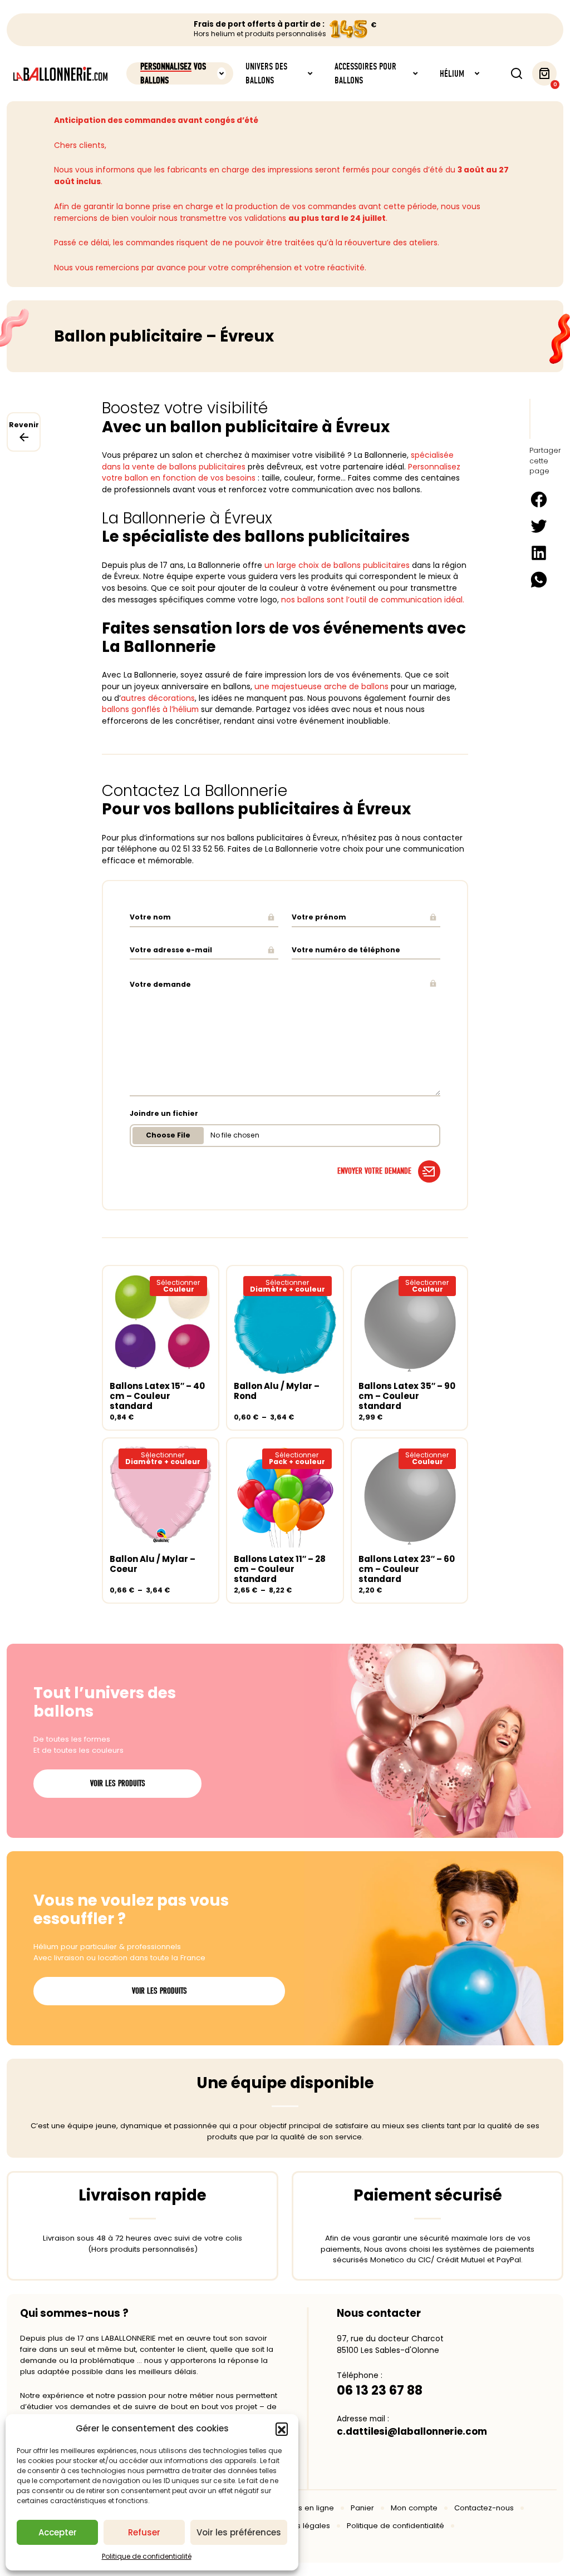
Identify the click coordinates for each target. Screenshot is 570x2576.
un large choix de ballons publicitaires (337, 565)
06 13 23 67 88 (380, 2390)
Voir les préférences (239, 2532)
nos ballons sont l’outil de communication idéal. (373, 600)
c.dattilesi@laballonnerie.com (412, 2431)
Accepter (58, 2532)
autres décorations (158, 698)
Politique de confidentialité (147, 2556)
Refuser (144, 2532)
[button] (282, 2429)
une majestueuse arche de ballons (321, 686)
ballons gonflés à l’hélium (150, 709)
